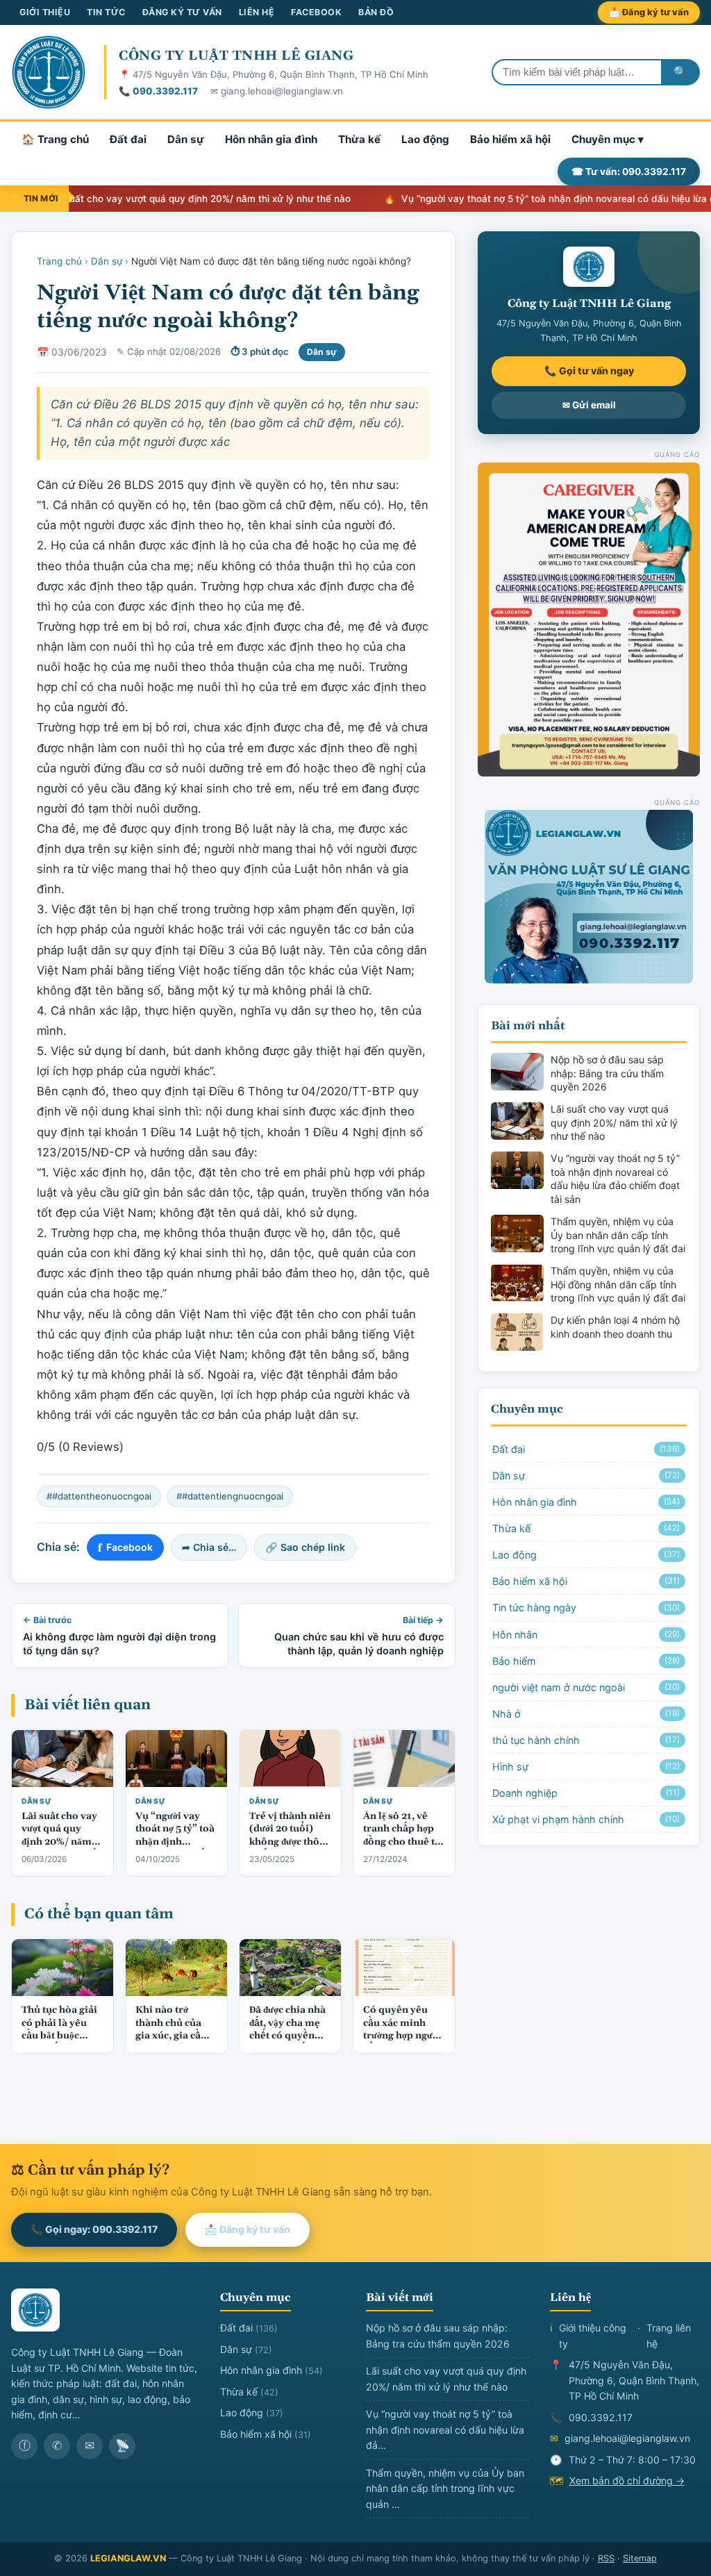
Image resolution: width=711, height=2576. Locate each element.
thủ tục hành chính (586, 1740)
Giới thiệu (45, 12)
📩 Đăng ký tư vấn (649, 12)
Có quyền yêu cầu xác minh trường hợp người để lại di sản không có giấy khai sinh (402, 2043)
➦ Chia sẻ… (209, 1547)
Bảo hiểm (586, 1661)
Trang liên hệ (669, 2336)
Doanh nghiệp (586, 1793)
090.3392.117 (601, 2417)
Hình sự (586, 1767)
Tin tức (106, 12)
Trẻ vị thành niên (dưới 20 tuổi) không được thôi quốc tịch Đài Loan (290, 1843)
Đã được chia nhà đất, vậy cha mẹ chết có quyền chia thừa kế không (287, 2036)
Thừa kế (359, 139)
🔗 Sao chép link (305, 1547)
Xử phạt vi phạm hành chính (586, 1819)
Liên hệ (257, 12)
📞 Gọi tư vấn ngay (589, 371)
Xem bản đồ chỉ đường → (627, 2481)
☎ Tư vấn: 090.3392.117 (629, 172)
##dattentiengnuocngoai (230, 1496)
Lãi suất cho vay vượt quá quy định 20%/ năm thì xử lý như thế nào (59, 1843)
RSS (606, 2558)
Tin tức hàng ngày (586, 1607)
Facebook (316, 12)
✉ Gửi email (589, 405)
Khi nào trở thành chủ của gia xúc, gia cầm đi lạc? (173, 2030)
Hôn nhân (586, 1635)
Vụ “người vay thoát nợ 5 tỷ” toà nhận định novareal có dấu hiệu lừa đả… (445, 2429)
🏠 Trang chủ (55, 139)
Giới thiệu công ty (593, 2336)
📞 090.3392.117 (158, 91)
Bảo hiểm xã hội (510, 139)
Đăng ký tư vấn (182, 12)
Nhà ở (586, 1714)
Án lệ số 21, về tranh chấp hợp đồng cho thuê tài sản (403, 1836)
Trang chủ (59, 261)
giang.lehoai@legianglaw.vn (627, 2438)
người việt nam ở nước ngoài (586, 1687)
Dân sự (186, 139)
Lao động (425, 139)
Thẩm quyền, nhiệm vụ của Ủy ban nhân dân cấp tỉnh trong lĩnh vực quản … (445, 2488)
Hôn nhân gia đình (271, 139)
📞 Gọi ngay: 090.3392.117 (94, 2229)
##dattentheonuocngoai (99, 1496)
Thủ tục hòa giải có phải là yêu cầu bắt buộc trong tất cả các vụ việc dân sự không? (59, 2043)
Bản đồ (376, 12)
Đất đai (128, 139)
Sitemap (640, 2558)
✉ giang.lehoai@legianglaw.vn (277, 91)
